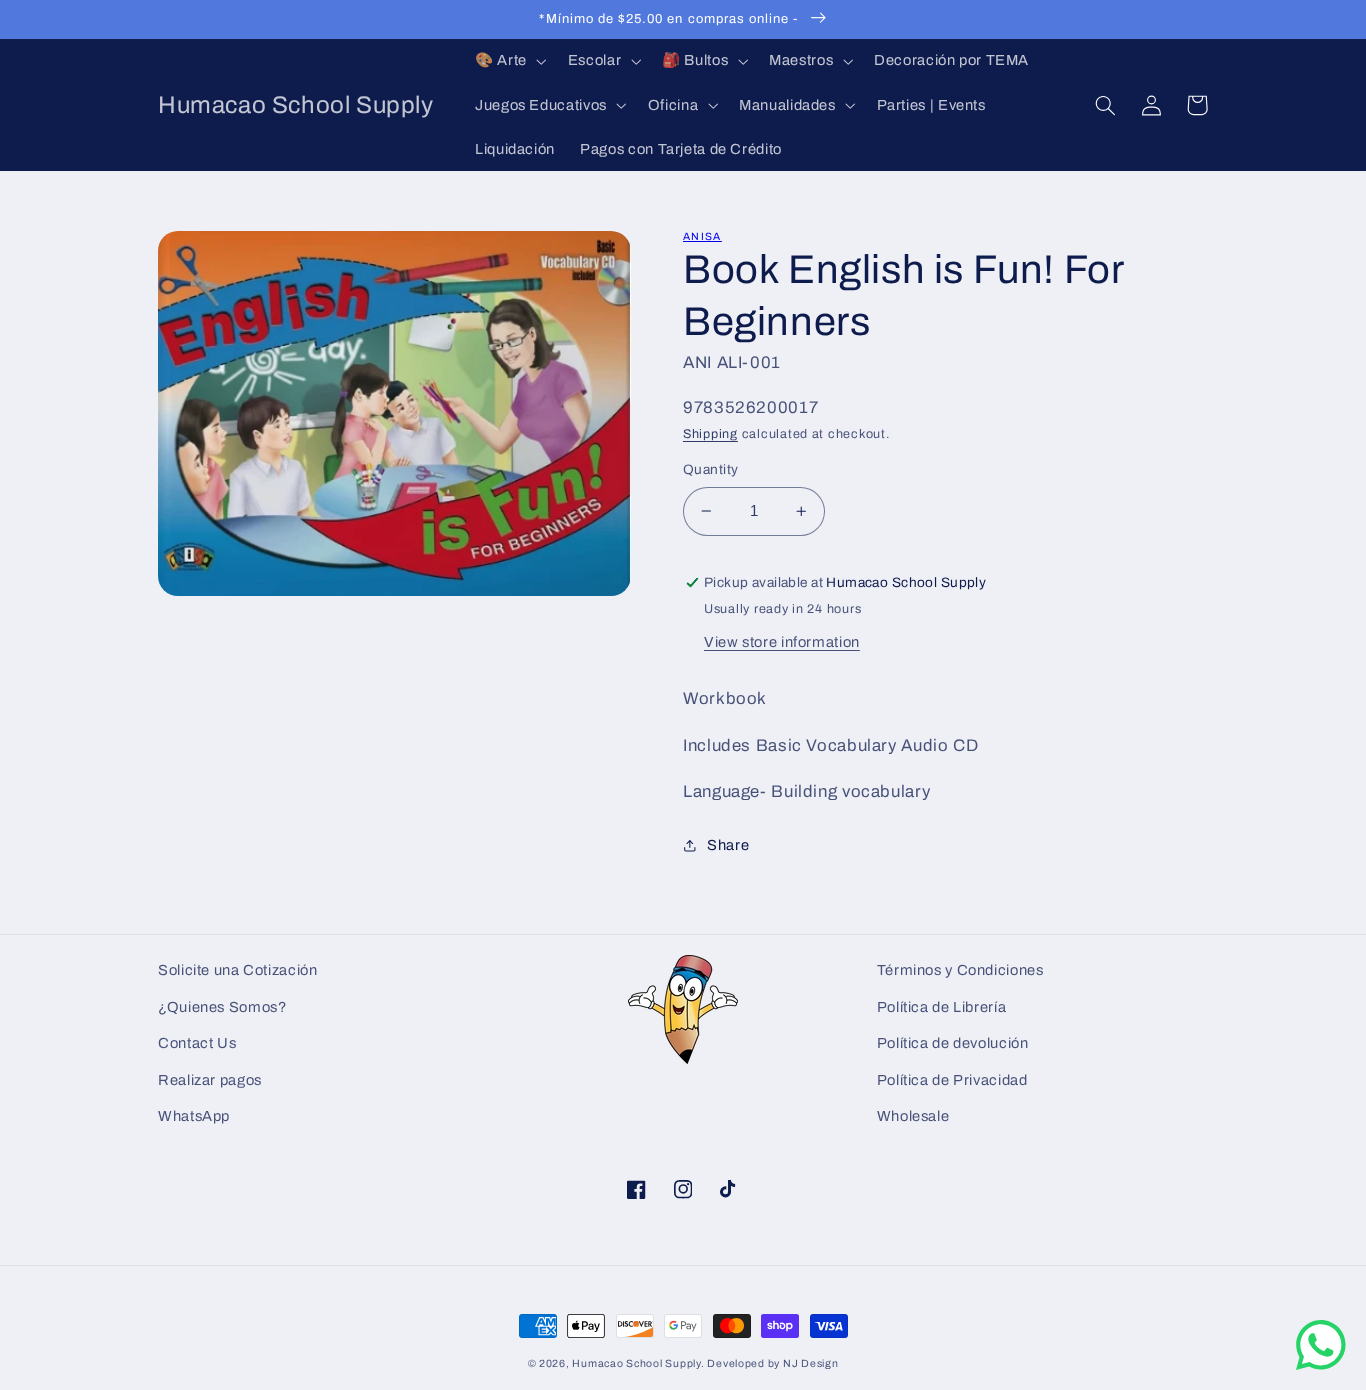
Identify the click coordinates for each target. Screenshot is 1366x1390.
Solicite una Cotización (238, 970)
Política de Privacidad (952, 1080)
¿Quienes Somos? (222, 1007)
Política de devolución (953, 1043)
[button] (508, 61)
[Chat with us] (1321, 1365)
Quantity (710, 469)
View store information (782, 642)
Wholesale (913, 1116)
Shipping (710, 434)
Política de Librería (942, 1007)
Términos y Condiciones (960, 970)
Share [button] (728, 845)
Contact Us (197, 1043)
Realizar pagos (210, 1080)
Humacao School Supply (636, 1363)
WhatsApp (194, 1116)
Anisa (702, 236)
